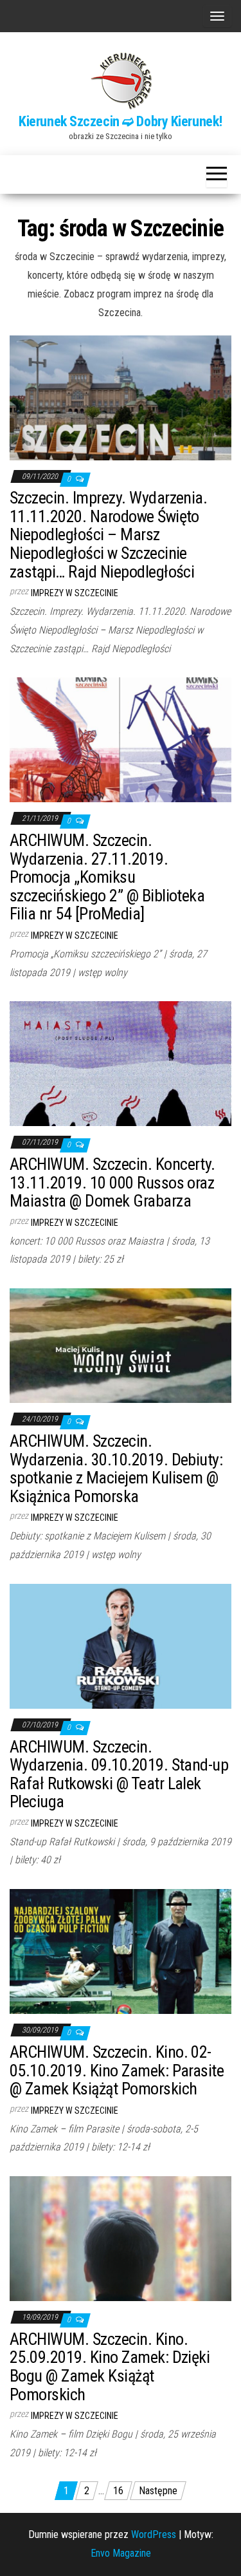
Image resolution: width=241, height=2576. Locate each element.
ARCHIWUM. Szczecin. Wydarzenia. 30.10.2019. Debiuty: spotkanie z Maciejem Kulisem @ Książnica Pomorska (116, 1469)
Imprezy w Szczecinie (75, 593)
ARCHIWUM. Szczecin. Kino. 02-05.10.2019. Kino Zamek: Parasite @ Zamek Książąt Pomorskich (117, 2070)
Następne (158, 2491)
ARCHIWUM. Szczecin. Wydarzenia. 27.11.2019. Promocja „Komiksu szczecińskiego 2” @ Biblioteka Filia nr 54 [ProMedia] (107, 877)
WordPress (154, 2534)
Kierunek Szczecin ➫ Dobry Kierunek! (121, 121)
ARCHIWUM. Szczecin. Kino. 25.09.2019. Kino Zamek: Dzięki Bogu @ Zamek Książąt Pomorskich (110, 2367)
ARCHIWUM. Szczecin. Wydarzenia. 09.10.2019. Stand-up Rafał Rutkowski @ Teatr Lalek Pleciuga (119, 1774)
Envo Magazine (121, 2553)
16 (118, 2491)
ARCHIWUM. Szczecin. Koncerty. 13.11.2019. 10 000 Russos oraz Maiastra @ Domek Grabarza (112, 1182)
